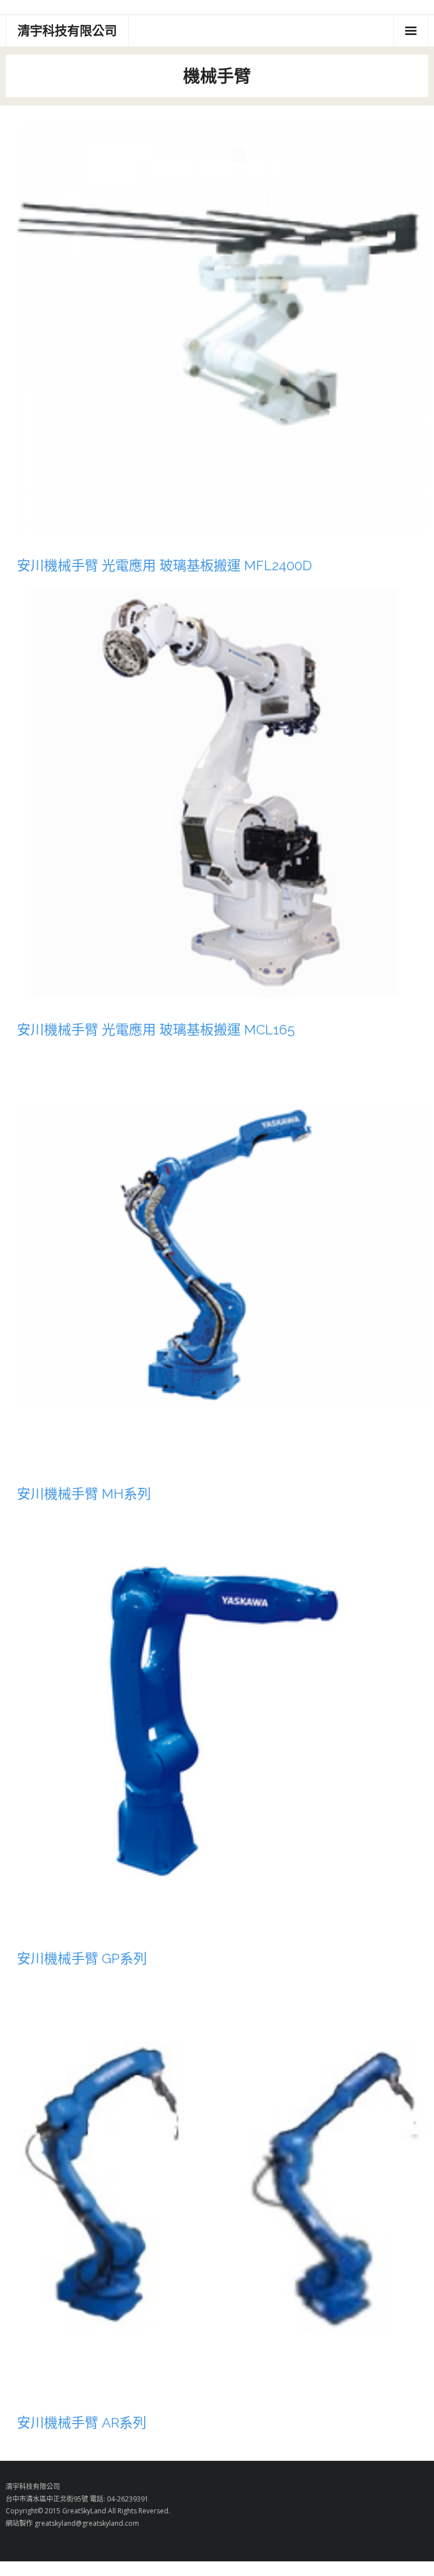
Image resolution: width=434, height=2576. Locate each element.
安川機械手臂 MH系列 (84, 1494)
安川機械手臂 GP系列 (82, 1959)
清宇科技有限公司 (33, 2487)
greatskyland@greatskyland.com (87, 2523)
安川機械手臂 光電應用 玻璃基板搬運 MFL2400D (164, 566)
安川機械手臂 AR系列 (82, 2423)
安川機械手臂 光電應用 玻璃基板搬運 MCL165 (156, 1030)
